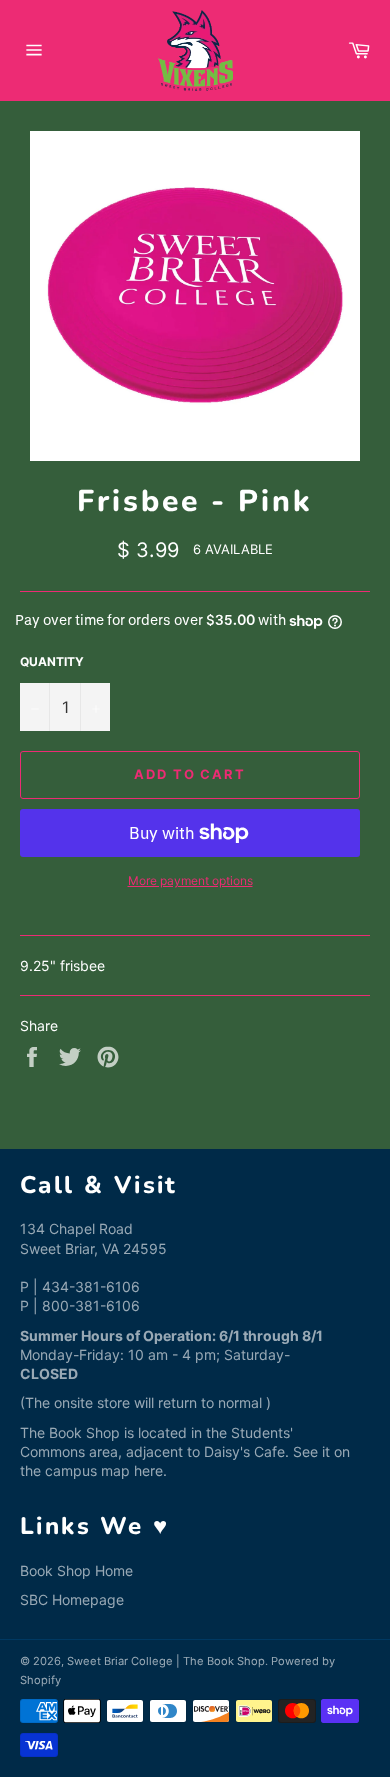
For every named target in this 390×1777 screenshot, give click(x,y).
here (148, 1470)
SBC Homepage (72, 1599)
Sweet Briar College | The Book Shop (166, 1661)
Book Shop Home (76, 1570)
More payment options (190, 880)
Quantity (52, 661)
